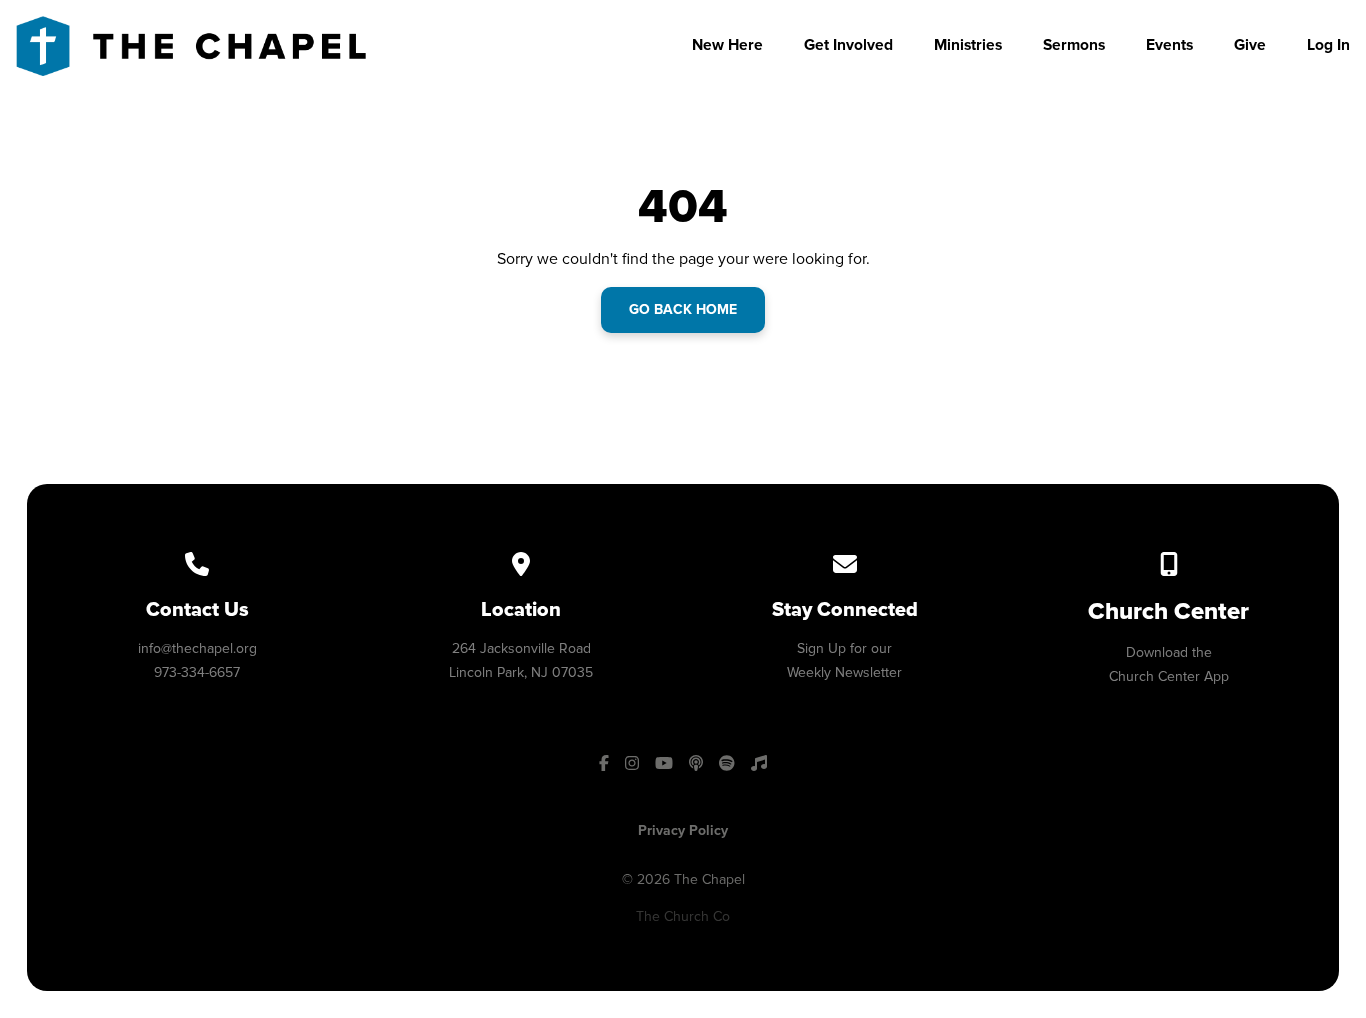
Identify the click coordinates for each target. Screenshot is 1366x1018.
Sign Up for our (844, 648)
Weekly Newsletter (844, 672)
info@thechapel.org (197, 648)
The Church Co (683, 916)
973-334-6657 (197, 672)
